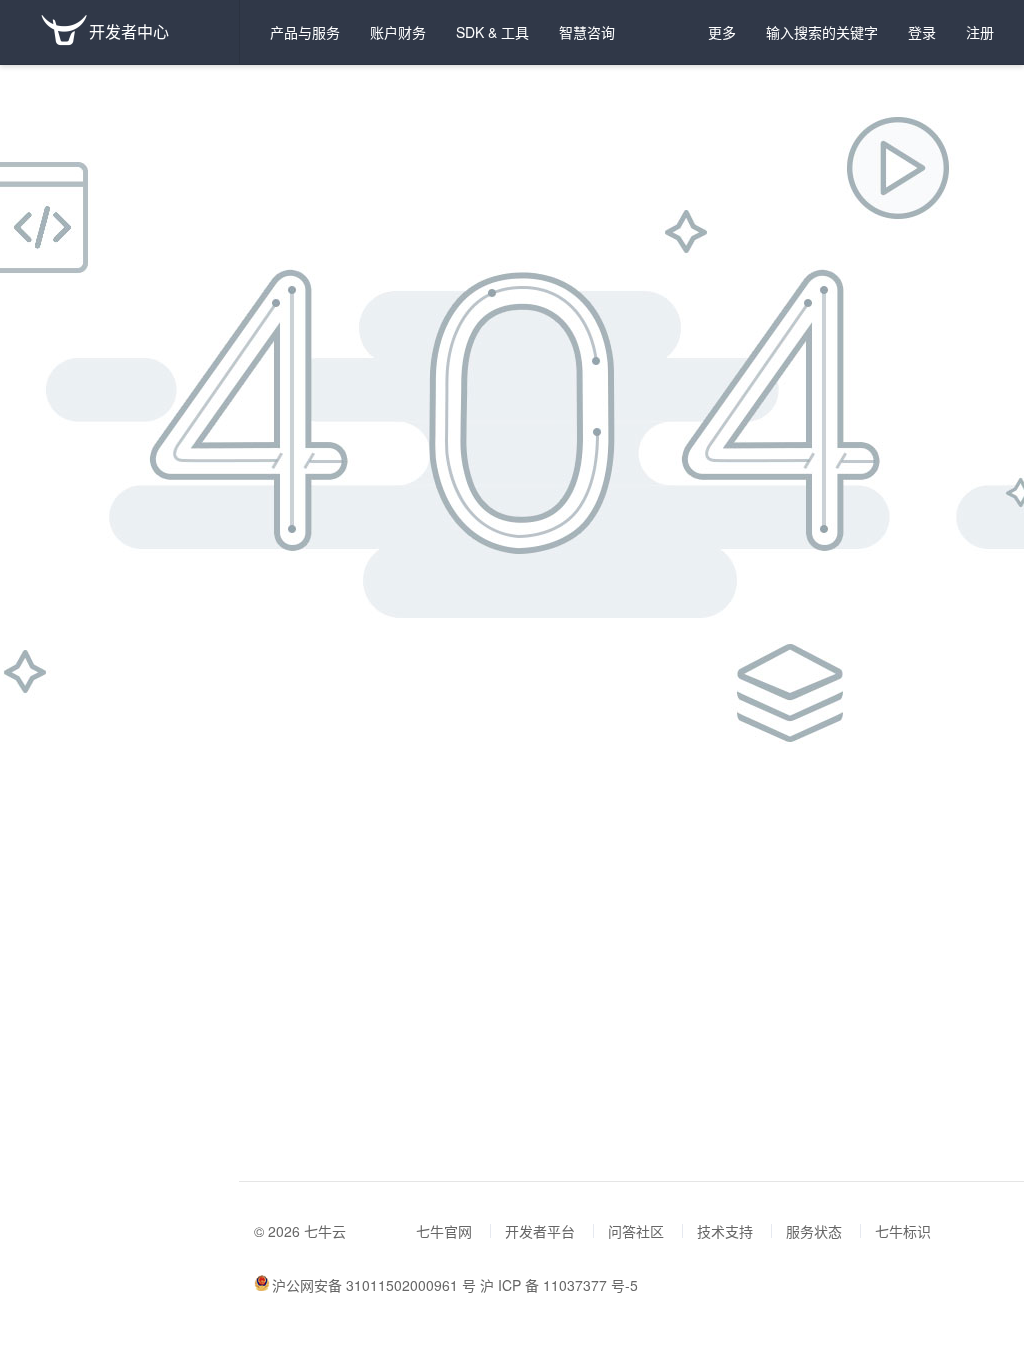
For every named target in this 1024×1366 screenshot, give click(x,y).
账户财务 (398, 32)
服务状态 (814, 1231)
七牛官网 (444, 1231)
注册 (980, 32)
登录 (922, 32)
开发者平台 (540, 1231)
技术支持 (725, 1231)
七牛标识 (903, 1231)
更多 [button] (722, 32)
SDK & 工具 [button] (492, 32)
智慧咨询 (587, 32)
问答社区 (636, 1231)
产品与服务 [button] (305, 32)
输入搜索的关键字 (822, 32)
